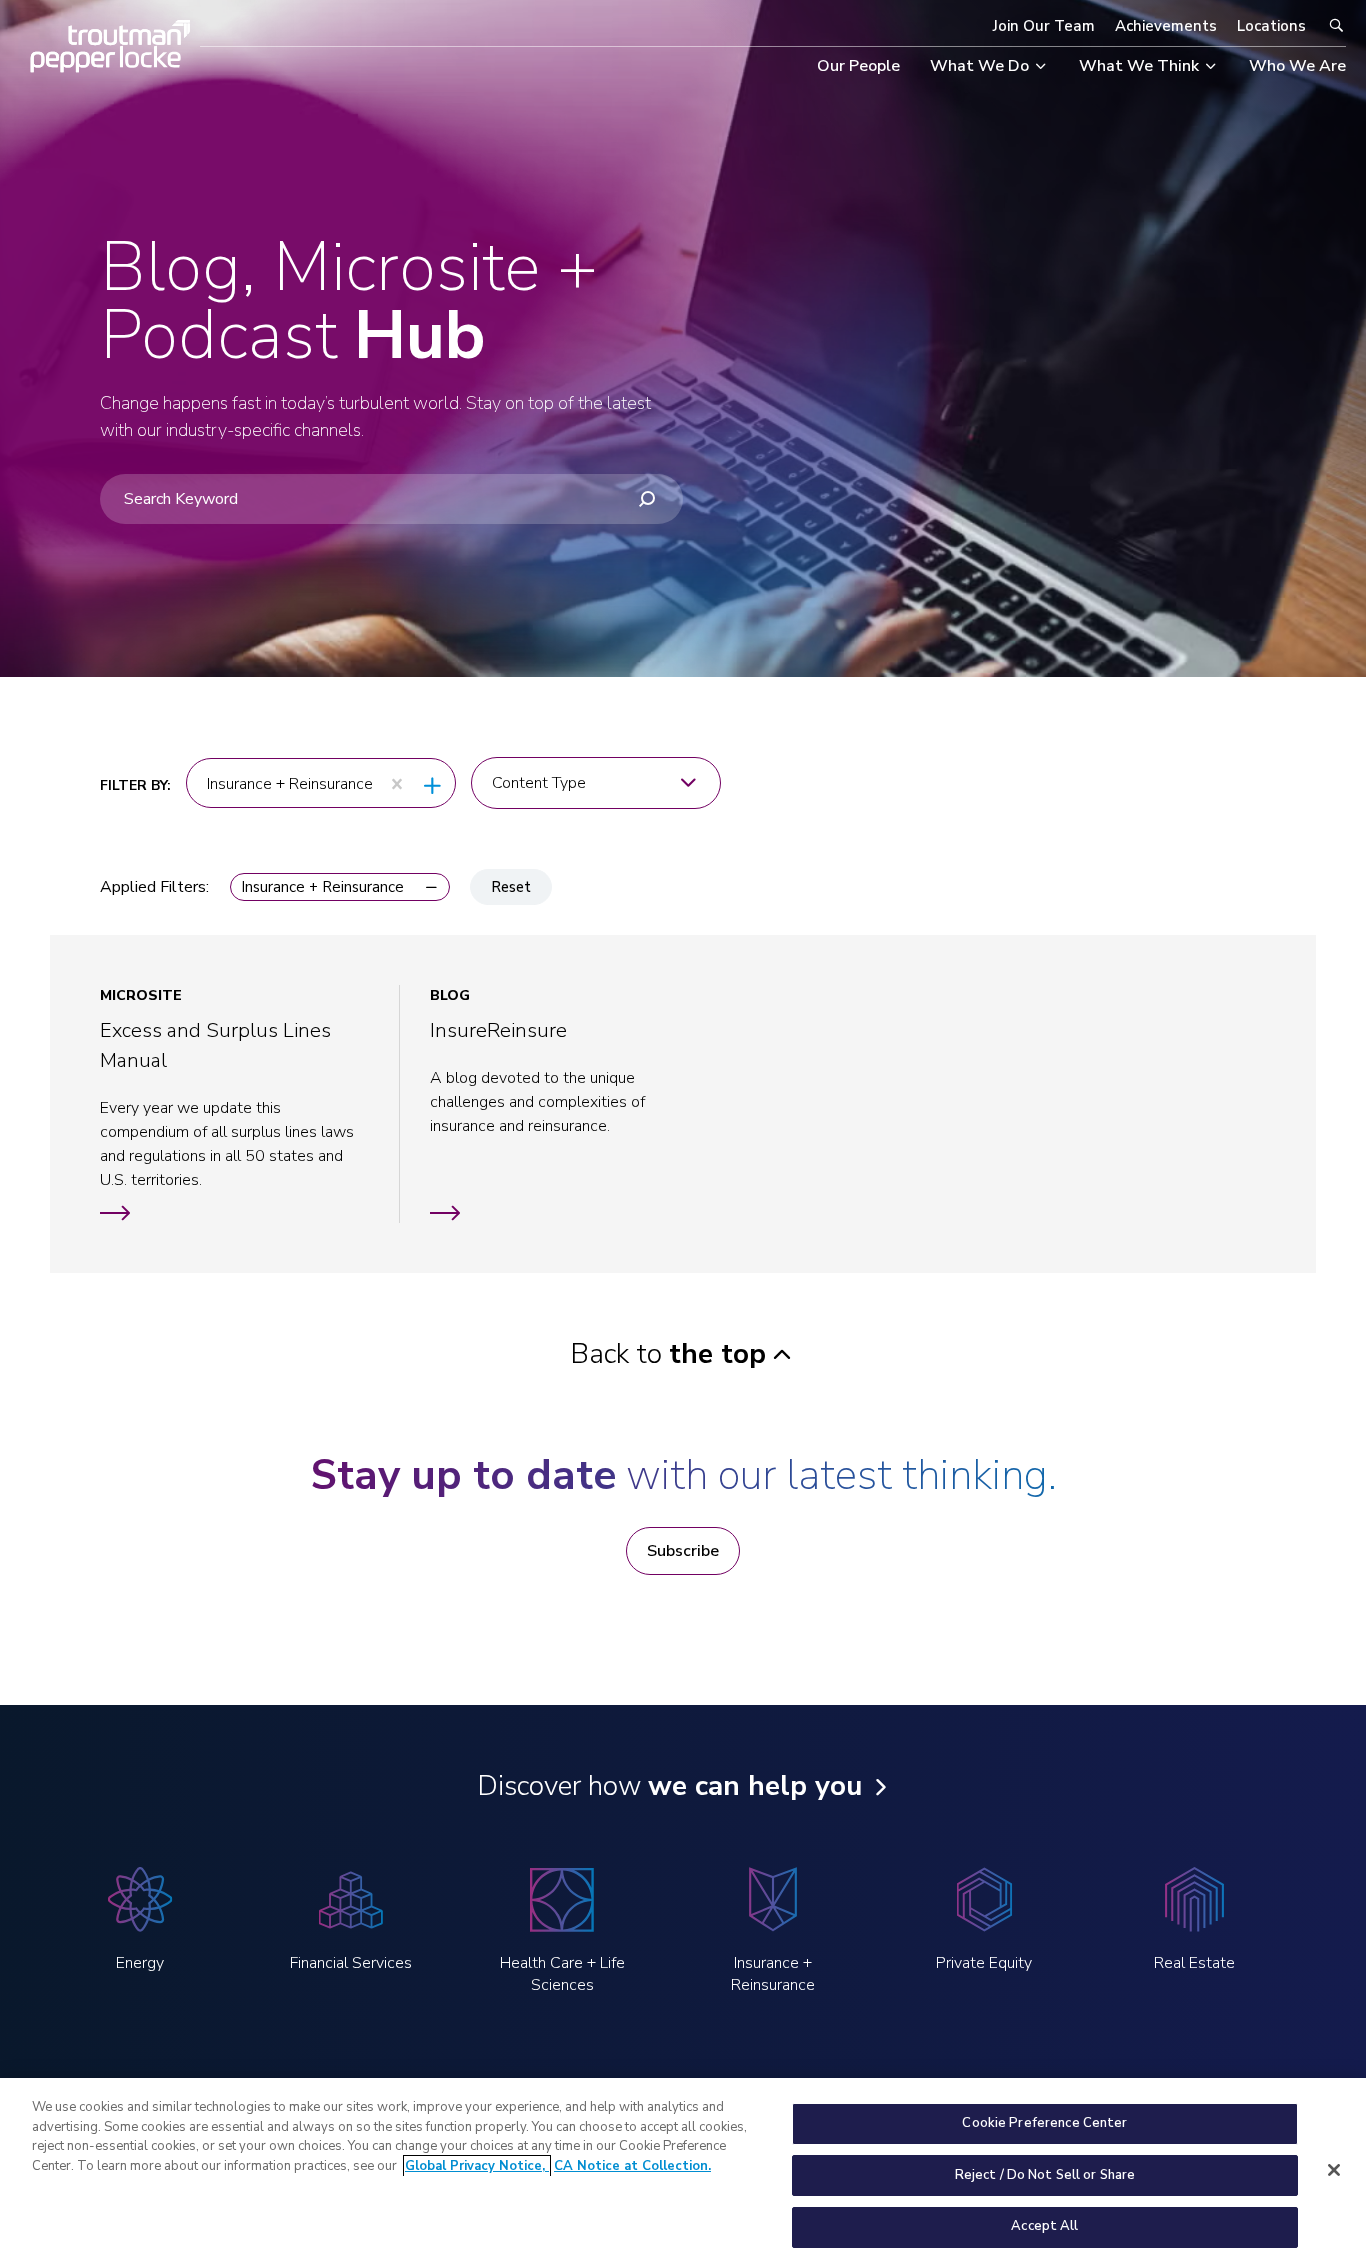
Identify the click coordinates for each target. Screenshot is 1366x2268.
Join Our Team (1044, 26)
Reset (511, 887)
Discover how (669, 1786)
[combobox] (293, 784)
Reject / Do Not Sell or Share (1045, 2175)
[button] (340, 887)
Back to (668, 1354)
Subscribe (683, 1551)
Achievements (1166, 26)
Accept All (1044, 2226)
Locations (1271, 26)
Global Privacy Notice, (477, 2166)
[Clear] (397, 784)
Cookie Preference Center (1044, 2123)
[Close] (1334, 2170)
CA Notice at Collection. (632, 2166)
